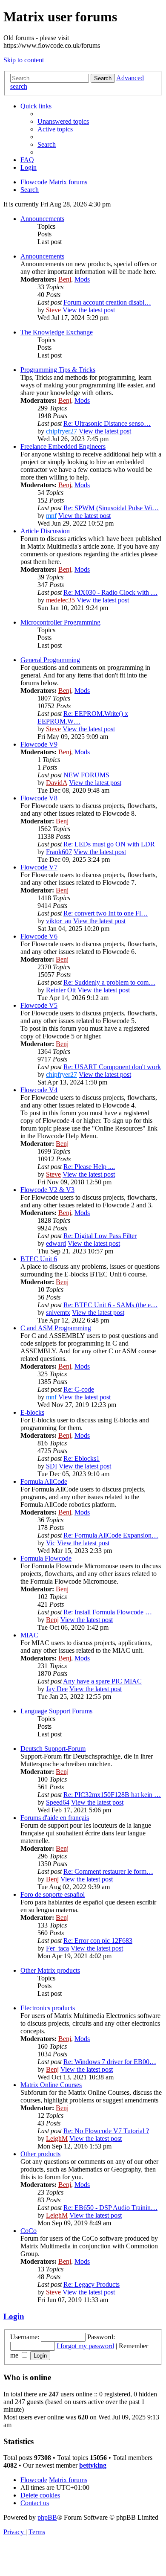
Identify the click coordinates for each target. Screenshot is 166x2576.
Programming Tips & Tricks (58, 370)
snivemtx (58, 1313)
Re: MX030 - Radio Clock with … (110, 592)
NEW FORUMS (86, 775)
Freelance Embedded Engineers (63, 446)
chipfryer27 (62, 431)
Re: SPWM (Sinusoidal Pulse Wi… (111, 508)
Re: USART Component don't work (112, 1067)
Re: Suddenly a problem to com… (109, 982)
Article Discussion (45, 531)
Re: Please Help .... (89, 1167)
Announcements (42, 219)
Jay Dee (57, 1689)
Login (14, 2316)
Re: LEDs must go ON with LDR (109, 844)
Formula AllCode (44, 1481)
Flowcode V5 (39, 1005)
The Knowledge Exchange (57, 332)
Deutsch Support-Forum (53, 1749)
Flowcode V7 (39, 867)
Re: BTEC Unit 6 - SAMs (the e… (110, 1305)
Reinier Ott (61, 990)
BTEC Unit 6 (39, 1259)
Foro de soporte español (53, 1894)
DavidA (57, 783)
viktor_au (59, 921)
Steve (53, 310)
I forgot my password (85, 2346)
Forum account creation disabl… (107, 302)
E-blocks (32, 1412)
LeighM (57, 2138)
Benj (65, 279)
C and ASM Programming (56, 1328)
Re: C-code (79, 1389)
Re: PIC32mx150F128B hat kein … (112, 1795)
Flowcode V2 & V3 (47, 1190)
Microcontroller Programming (60, 622)
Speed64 (58, 1802)
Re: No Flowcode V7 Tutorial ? (106, 2131)
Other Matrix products (50, 1970)
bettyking (93, 2465)
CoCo (29, 2231)
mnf (51, 516)
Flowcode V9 (39, 744)
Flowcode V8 (39, 798)
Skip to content (24, 60)
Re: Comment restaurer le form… (108, 1871)
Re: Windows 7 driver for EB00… (110, 2062)
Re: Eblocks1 (82, 1458)
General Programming (50, 660)
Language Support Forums (56, 1711)
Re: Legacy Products (92, 2284)
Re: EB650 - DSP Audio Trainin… (110, 2208)
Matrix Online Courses (51, 2085)
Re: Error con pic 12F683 (98, 1941)
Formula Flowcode (46, 1558)
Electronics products (48, 2008)
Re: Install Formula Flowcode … (108, 1612)
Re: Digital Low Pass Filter (100, 1236)
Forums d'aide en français (55, 1818)
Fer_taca (57, 1948)
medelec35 (60, 600)
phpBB (47, 2517)
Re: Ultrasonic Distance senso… (107, 423)
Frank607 (59, 852)
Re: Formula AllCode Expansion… (111, 1535)
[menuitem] (63, 121)
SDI (52, 1466)
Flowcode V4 (39, 1090)
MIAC (29, 1635)
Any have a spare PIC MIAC (102, 1681)
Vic (51, 1543)
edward (56, 1243)
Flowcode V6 (39, 936)
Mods (82, 279)
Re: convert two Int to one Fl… (106, 913)
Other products (40, 2154)
